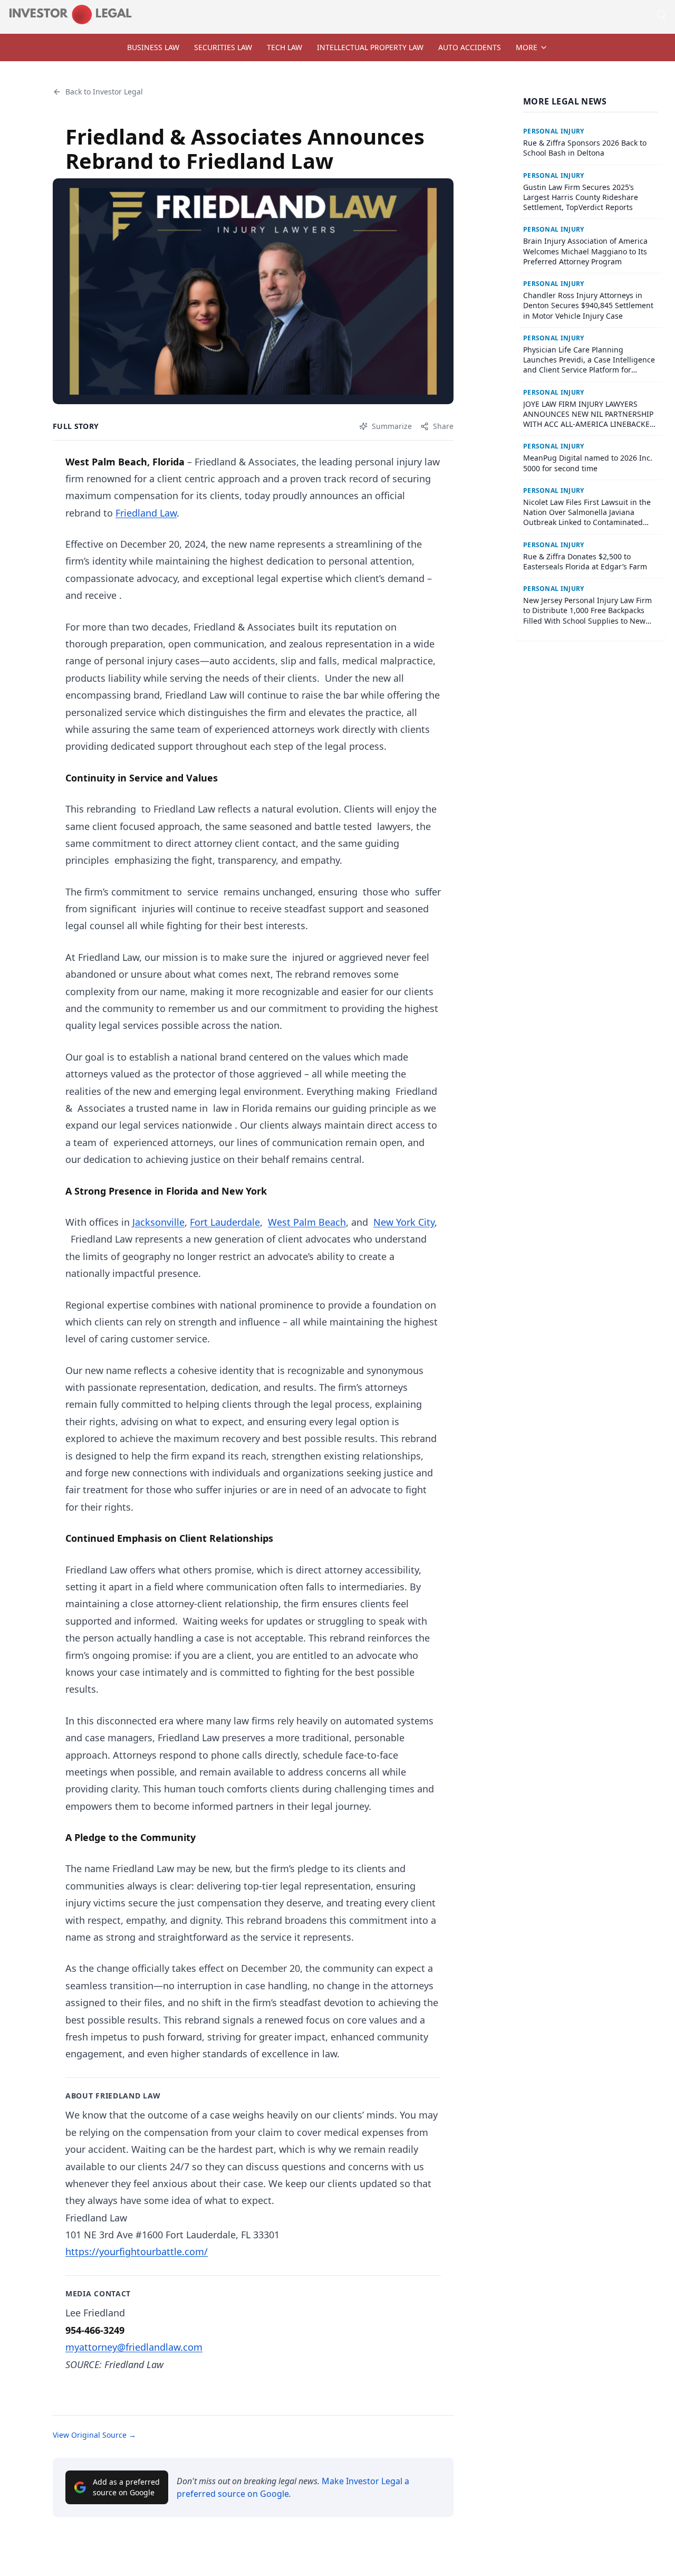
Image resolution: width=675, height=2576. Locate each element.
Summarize (392, 426)
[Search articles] (661, 15)
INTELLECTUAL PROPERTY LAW (370, 47)
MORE (527, 47)
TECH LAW (285, 47)
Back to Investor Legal (104, 92)
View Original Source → (94, 2435)
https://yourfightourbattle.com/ (137, 2251)
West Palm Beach (307, 1222)
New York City (404, 1222)
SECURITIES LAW (223, 47)
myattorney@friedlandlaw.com (134, 2347)
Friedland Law (146, 513)
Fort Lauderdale (225, 1222)
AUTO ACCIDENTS (470, 47)
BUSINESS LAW (153, 47)
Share (443, 426)
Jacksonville (158, 1222)
